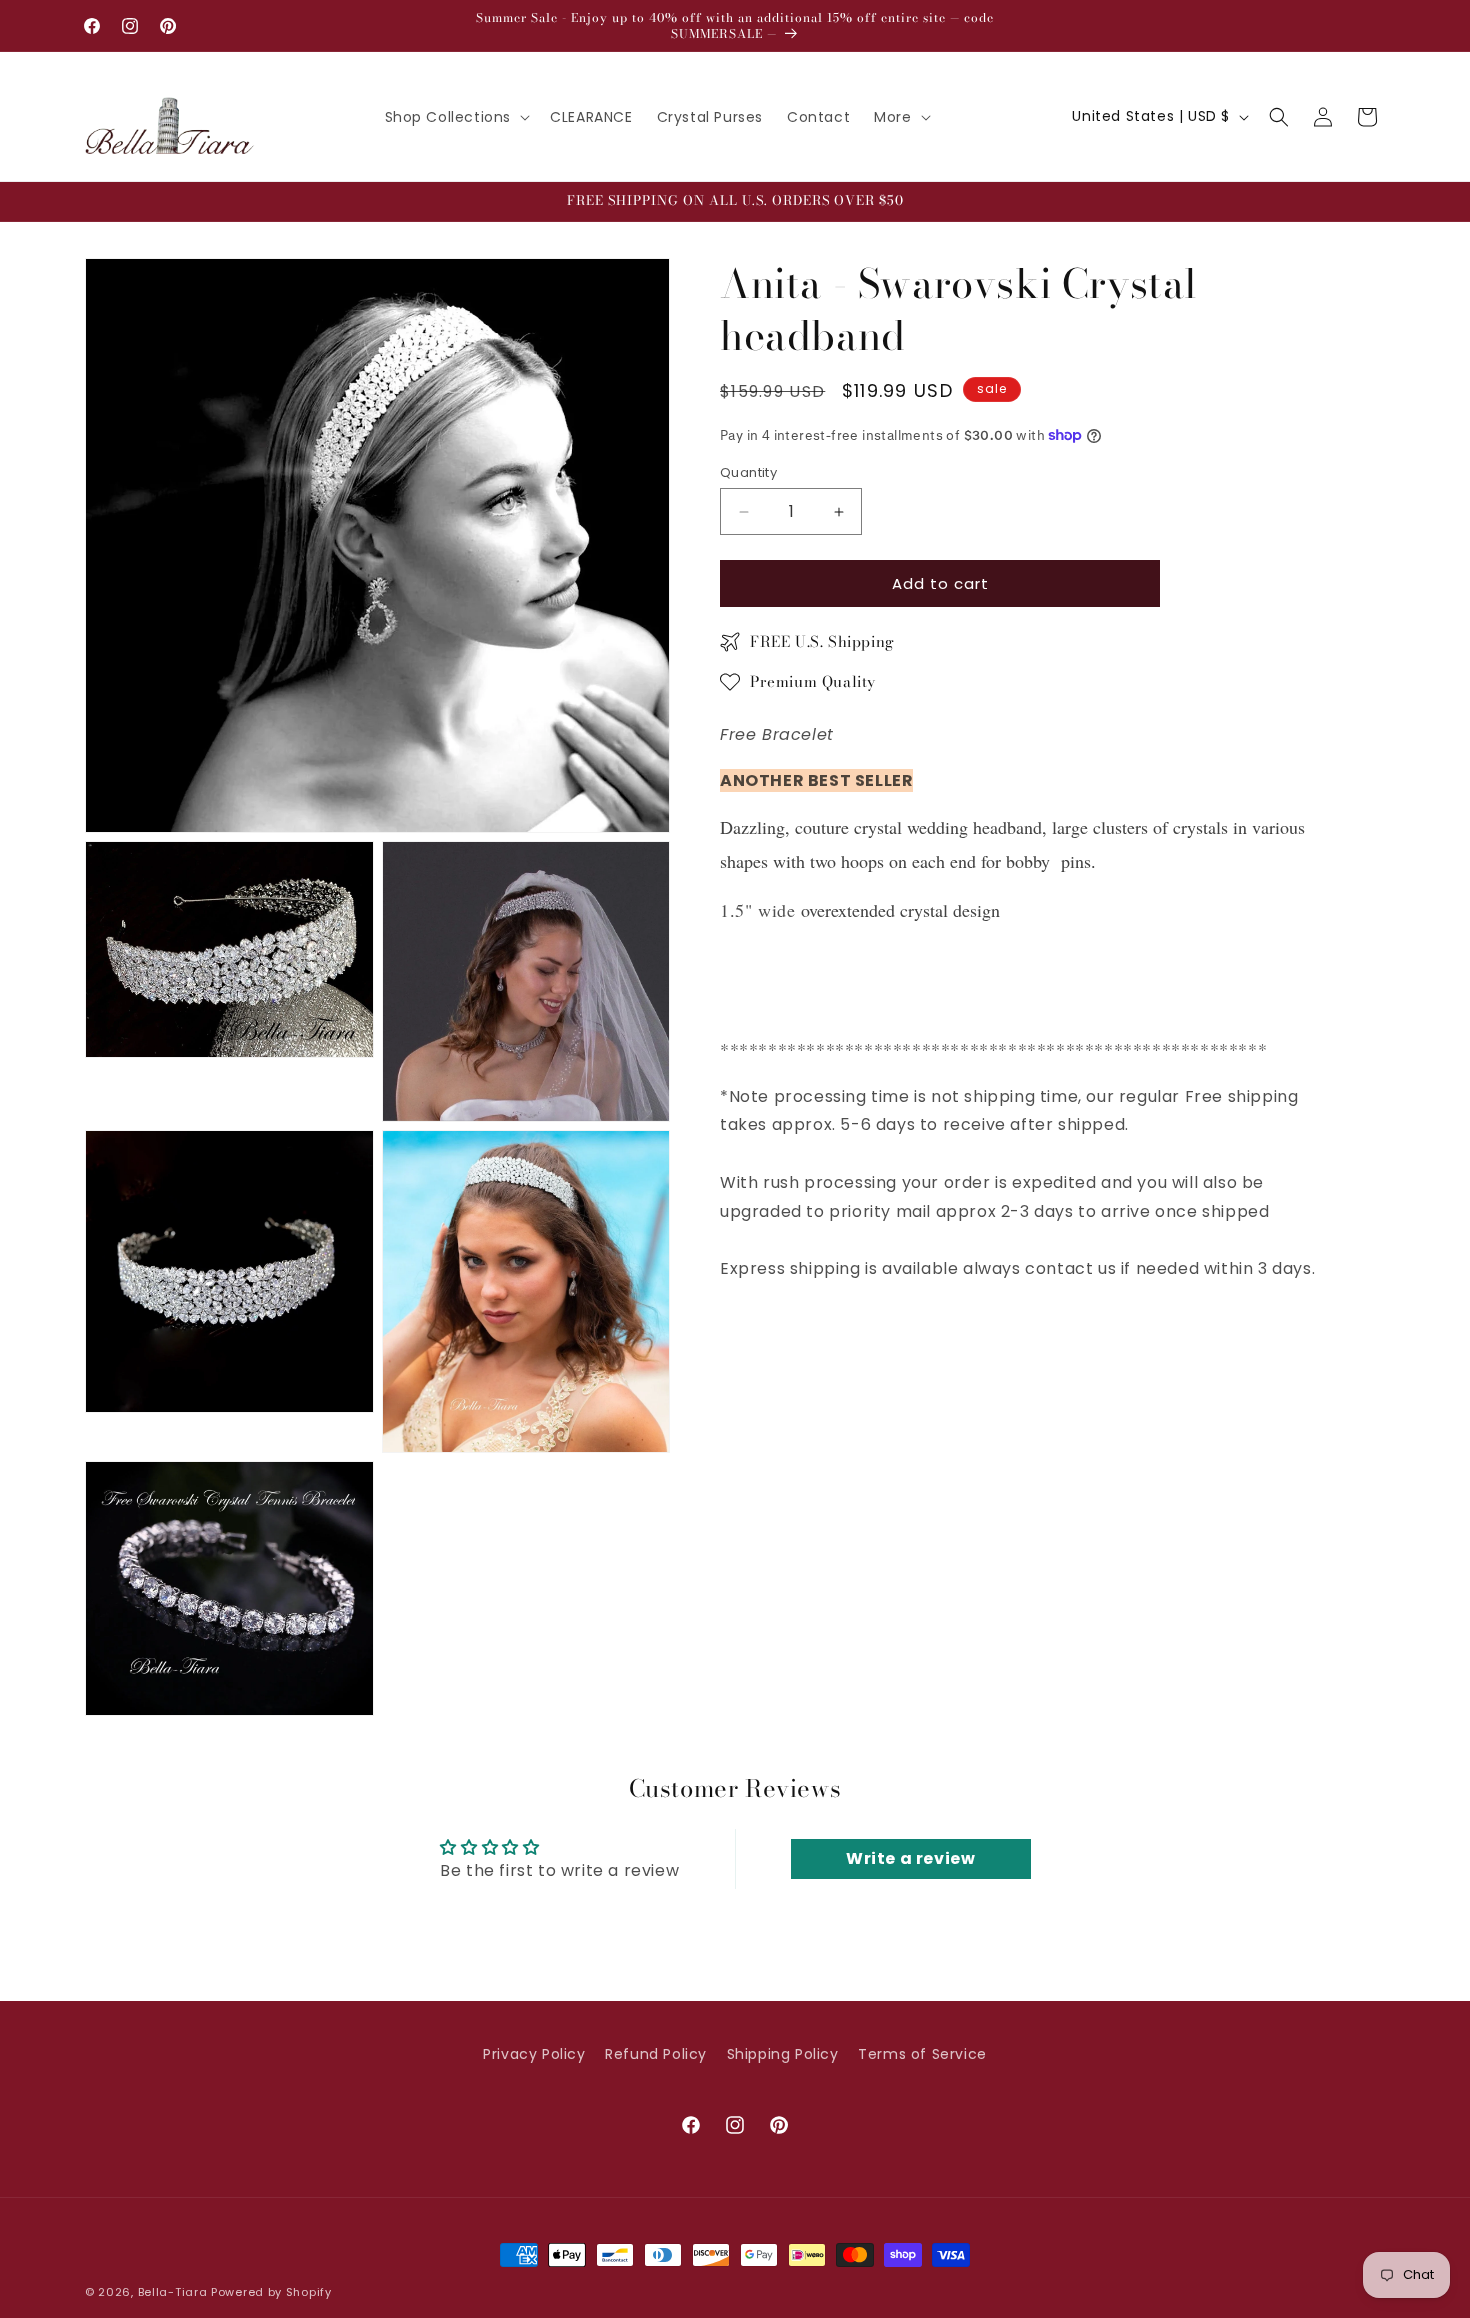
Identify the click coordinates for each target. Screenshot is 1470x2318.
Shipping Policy (783, 2054)
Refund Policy (656, 2054)
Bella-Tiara (173, 2292)
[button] (456, 117)
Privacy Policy (534, 2054)
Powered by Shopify (271, 2292)
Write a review (910, 1858)
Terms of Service (922, 2054)
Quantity (748, 472)
